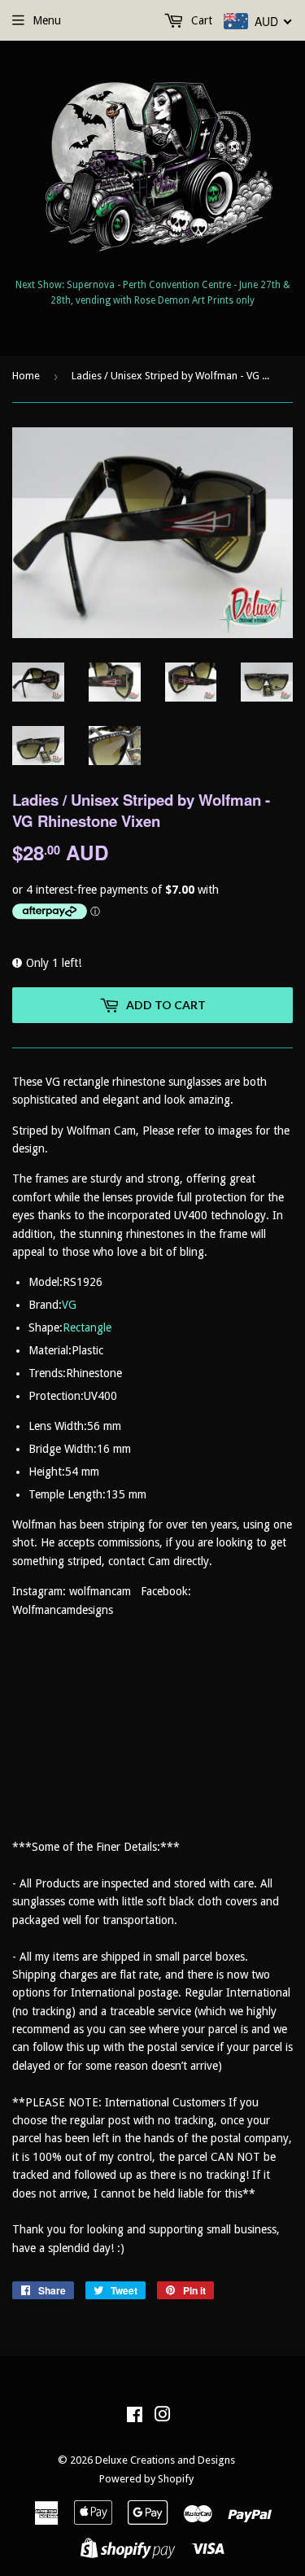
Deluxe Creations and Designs (165, 2460)
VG (69, 1305)
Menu (47, 20)
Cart (200, 20)
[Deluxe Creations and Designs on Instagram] (163, 2416)
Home (26, 376)
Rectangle (87, 1327)
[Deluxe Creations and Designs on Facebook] (135, 2416)
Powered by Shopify (146, 2479)
